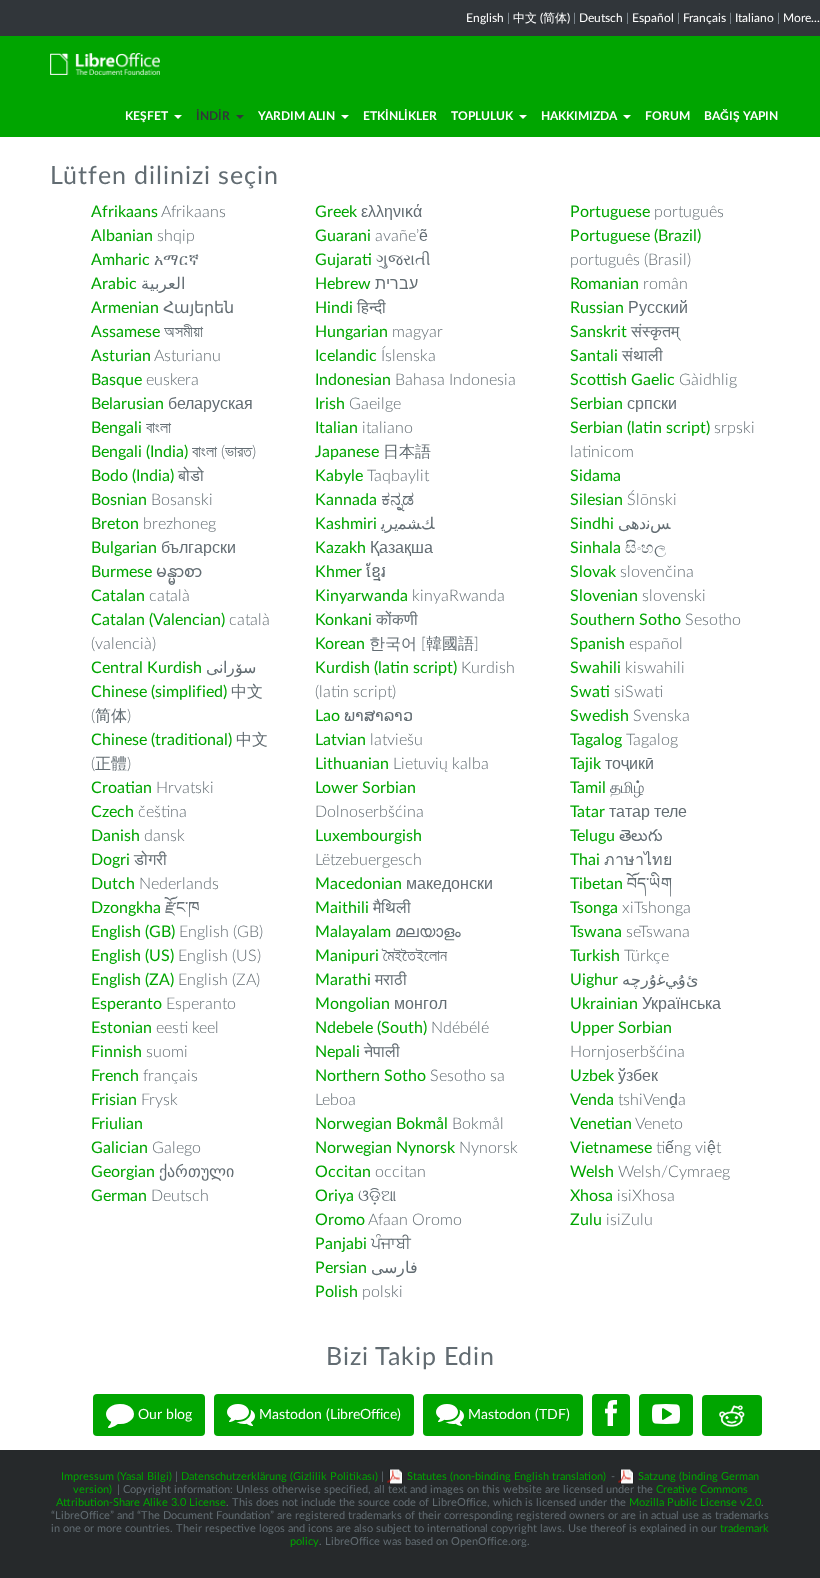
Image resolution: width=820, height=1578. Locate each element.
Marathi (343, 980)
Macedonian (358, 884)
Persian (341, 1268)
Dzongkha (126, 908)
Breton (115, 524)
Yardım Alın (296, 116)
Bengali (116, 428)
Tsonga (594, 908)
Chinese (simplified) (159, 692)
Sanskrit (598, 332)
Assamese (125, 332)
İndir (213, 116)
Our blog (163, 1415)
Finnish (116, 1052)
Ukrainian (604, 1004)
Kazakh (340, 548)
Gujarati (343, 260)
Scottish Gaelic (622, 380)
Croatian (121, 788)
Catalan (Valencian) (158, 620)
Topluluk (482, 116)
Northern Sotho (370, 1076)
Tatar (587, 812)
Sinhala (595, 548)
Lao (327, 716)
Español (653, 18)
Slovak (593, 572)
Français (704, 18)
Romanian (604, 284)
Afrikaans (124, 212)
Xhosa (591, 1196)
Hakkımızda (579, 116)
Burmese (121, 572)
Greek (336, 212)
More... (801, 18)
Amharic (120, 260)
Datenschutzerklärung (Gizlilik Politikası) (279, 1476)
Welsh (592, 1172)
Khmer (338, 572)
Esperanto (126, 1004)
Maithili (342, 908)
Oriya (334, 1196)
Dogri (110, 860)
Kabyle (339, 476)
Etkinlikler (400, 116)
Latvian (340, 740)
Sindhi (592, 524)
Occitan (343, 1172)
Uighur (594, 980)
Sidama (595, 476)
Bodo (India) (132, 476)
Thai (585, 860)
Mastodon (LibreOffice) (328, 1415)
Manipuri (347, 956)
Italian (336, 428)
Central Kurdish (146, 668)
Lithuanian (352, 764)
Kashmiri (346, 524)
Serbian (596, 404)
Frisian (114, 1100)
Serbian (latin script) (640, 428)
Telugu (592, 836)
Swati (590, 692)
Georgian (123, 1172)
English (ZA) (132, 980)
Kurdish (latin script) (386, 668)
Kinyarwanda (361, 596)
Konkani (343, 620)
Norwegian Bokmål (381, 1124)
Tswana (596, 932)
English (485, 18)
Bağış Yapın (741, 116)
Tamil (588, 788)
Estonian (121, 1028)
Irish (330, 404)
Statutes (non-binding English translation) (506, 1476)
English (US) (132, 956)
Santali (594, 356)
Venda (592, 1100)
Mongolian (352, 1004)
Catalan (118, 596)
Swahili (597, 668)
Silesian (596, 500)
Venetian (601, 1124)
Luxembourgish (368, 836)
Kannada (346, 500)
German (119, 1196)
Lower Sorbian (365, 788)
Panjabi (341, 1244)
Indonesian (353, 380)
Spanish (597, 644)
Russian (597, 308)
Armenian (125, 308)
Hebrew (343, 284)
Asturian (121, 356)
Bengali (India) (139, 452)
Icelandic (346, 356)
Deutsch (601, 18)
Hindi (334, 308)
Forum (667, 116)
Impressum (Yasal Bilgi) (116, 1476)
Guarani (343, 236)
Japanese (347, 452)
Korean (340, 644)
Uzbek (592, 1076)
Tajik (585, 764)
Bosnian (119, 500)
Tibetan (596, 884)
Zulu (586, 1220)
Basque (116, 380)
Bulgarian (124, 548)
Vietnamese (611, 1148)
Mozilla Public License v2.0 (695, 1502)
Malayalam (353, 932)
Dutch (113, 884)
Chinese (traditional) (161, 740)
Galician (119, 1148)
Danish (115, 836)
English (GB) (133, 932)
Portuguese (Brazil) (635, 236)
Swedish (599, 716)
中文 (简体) (541, 18)
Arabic (114, 284)
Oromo (340, 1220)
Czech (112, 812)
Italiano (754, 18)
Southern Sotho (625, 620)
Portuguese (610, 212)
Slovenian (604, 596)
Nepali (337, 1052)
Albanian (122, 236)
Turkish (595, 956)
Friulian (117, 1124)
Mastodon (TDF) (517, 1415)
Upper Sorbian (621, 1028)
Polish (336, 1292)
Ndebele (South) (371, 1028)
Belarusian (127, 404)
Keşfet (146, 116)
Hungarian (351, 332)
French (115, 1076)
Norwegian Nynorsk (385, 1148)
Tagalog (596, 740)
